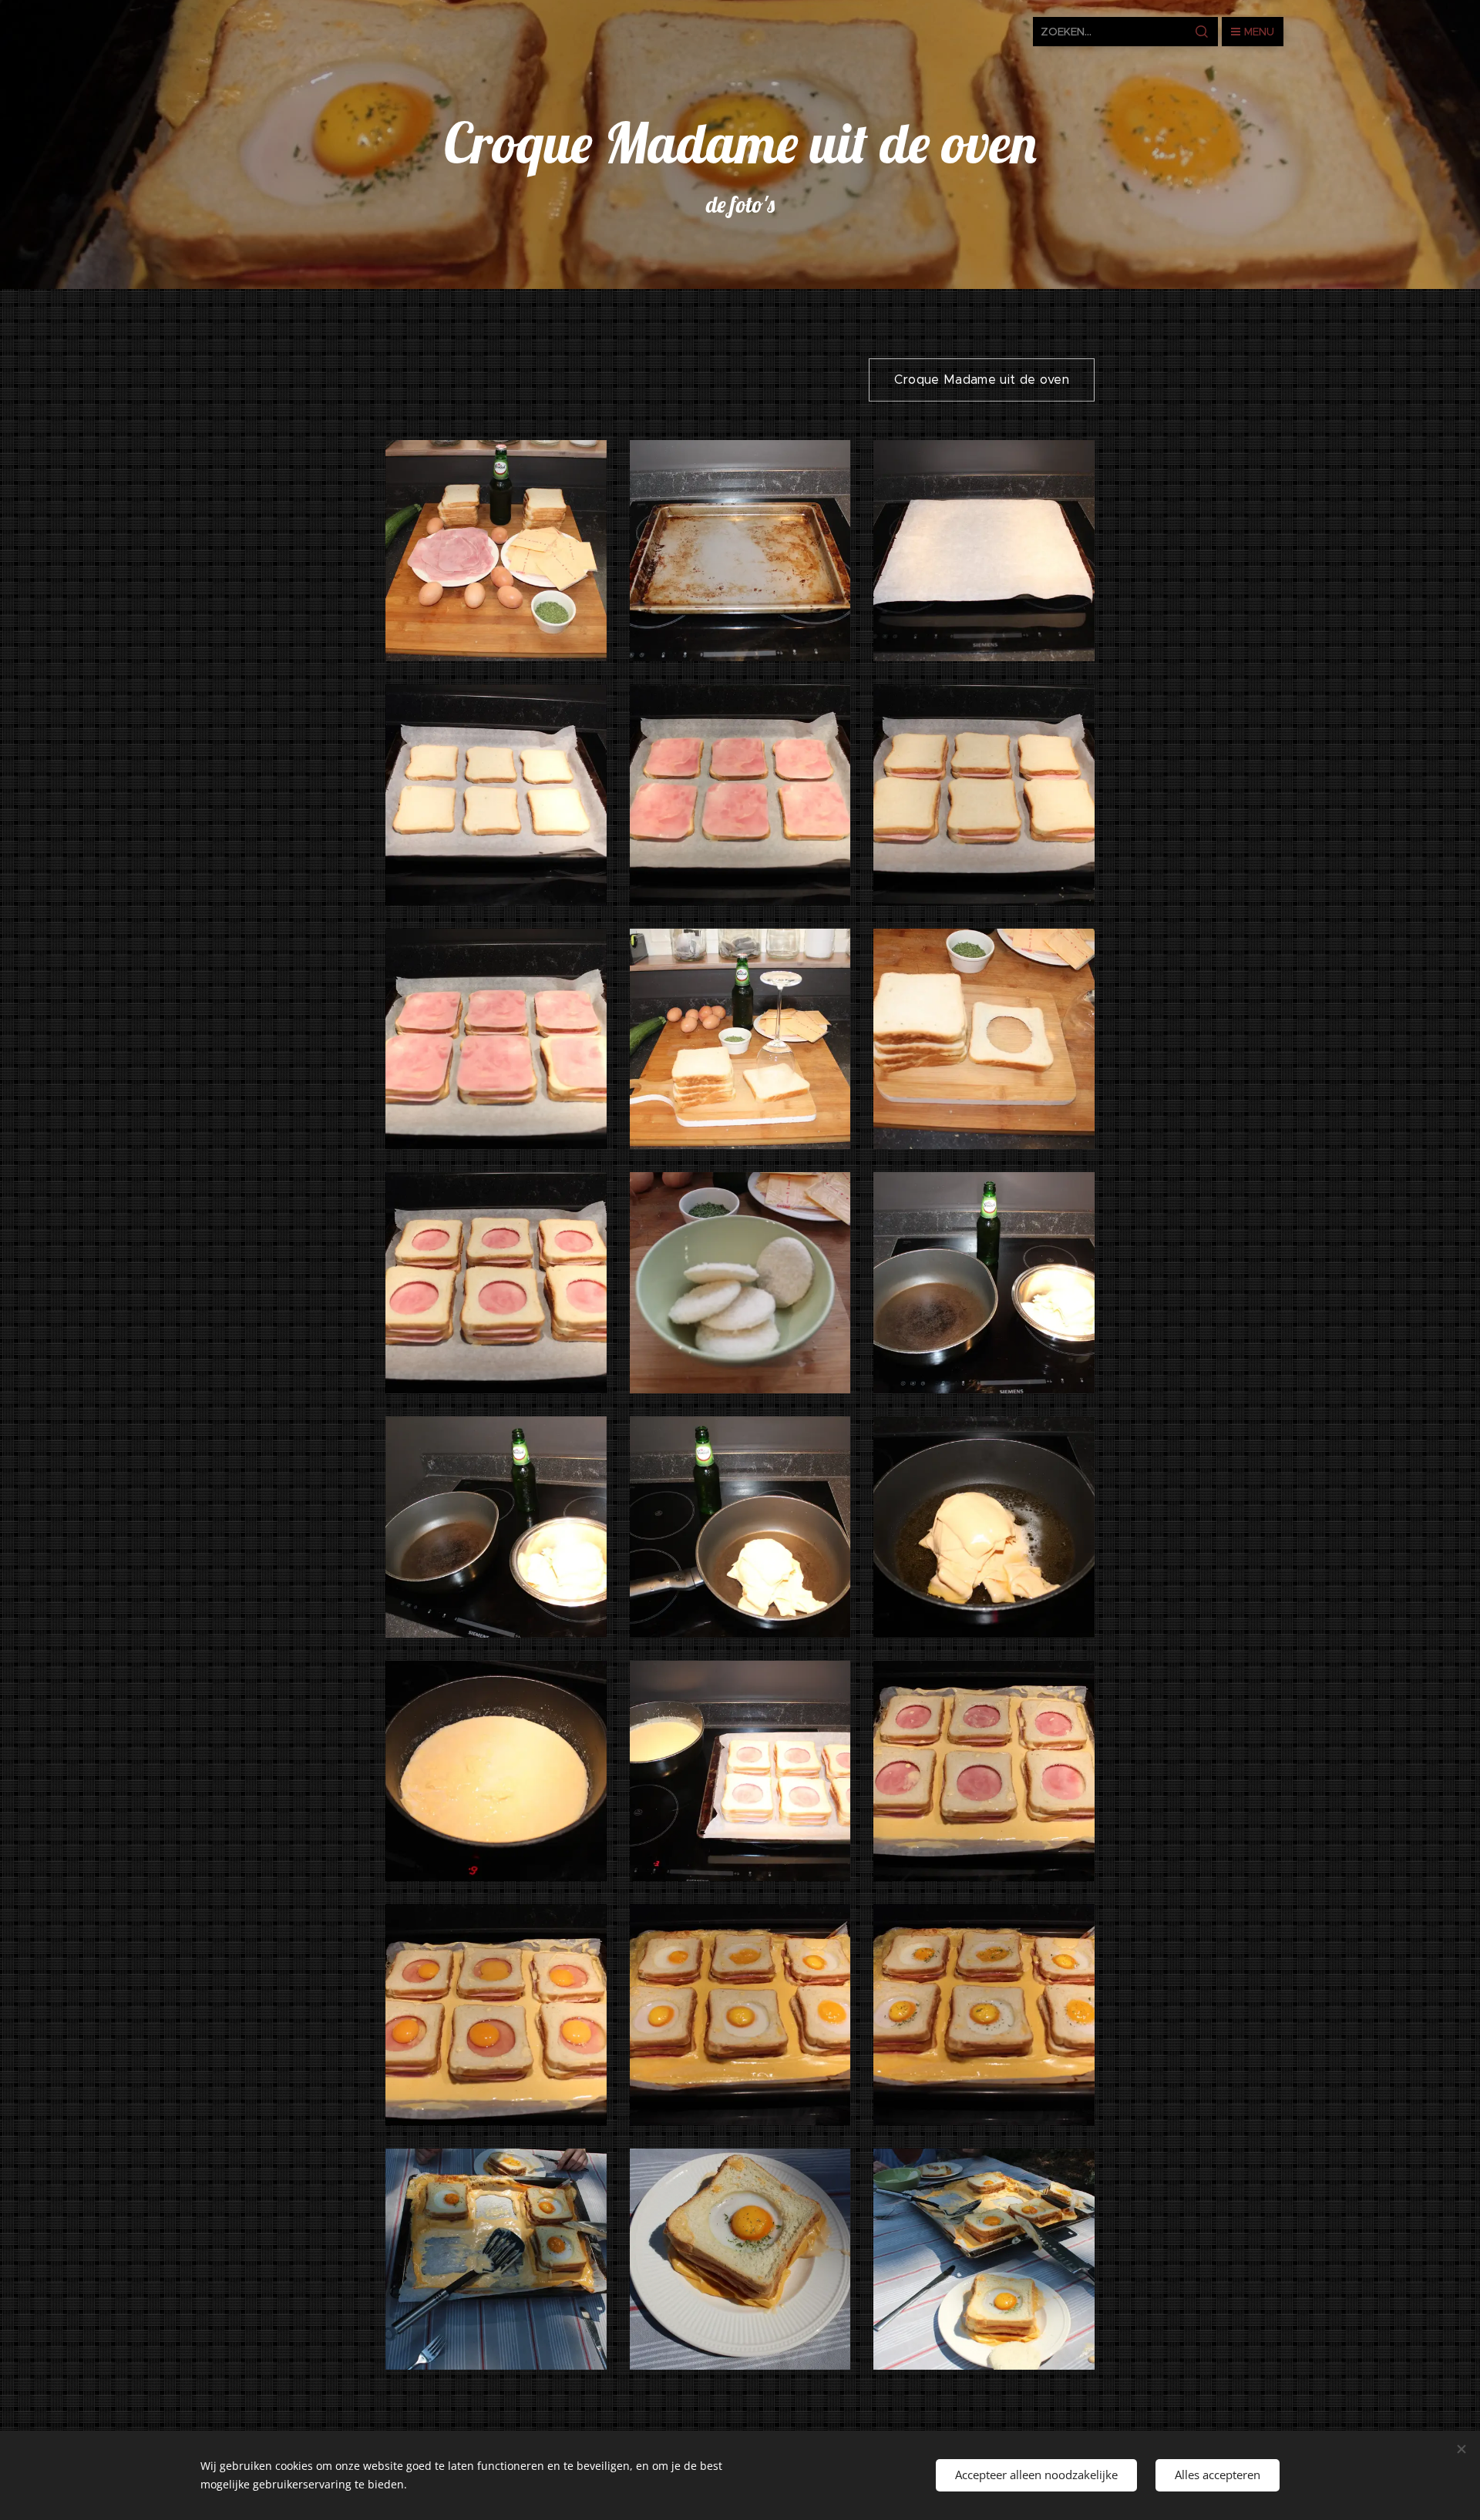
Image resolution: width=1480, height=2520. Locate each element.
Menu (1259, 32)
